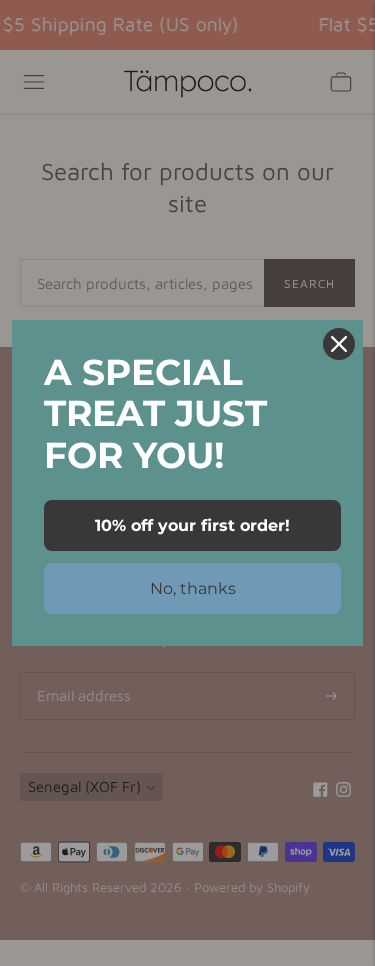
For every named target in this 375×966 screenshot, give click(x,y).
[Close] (339, 344)
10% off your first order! (192, 525)
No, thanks (193, 588)
